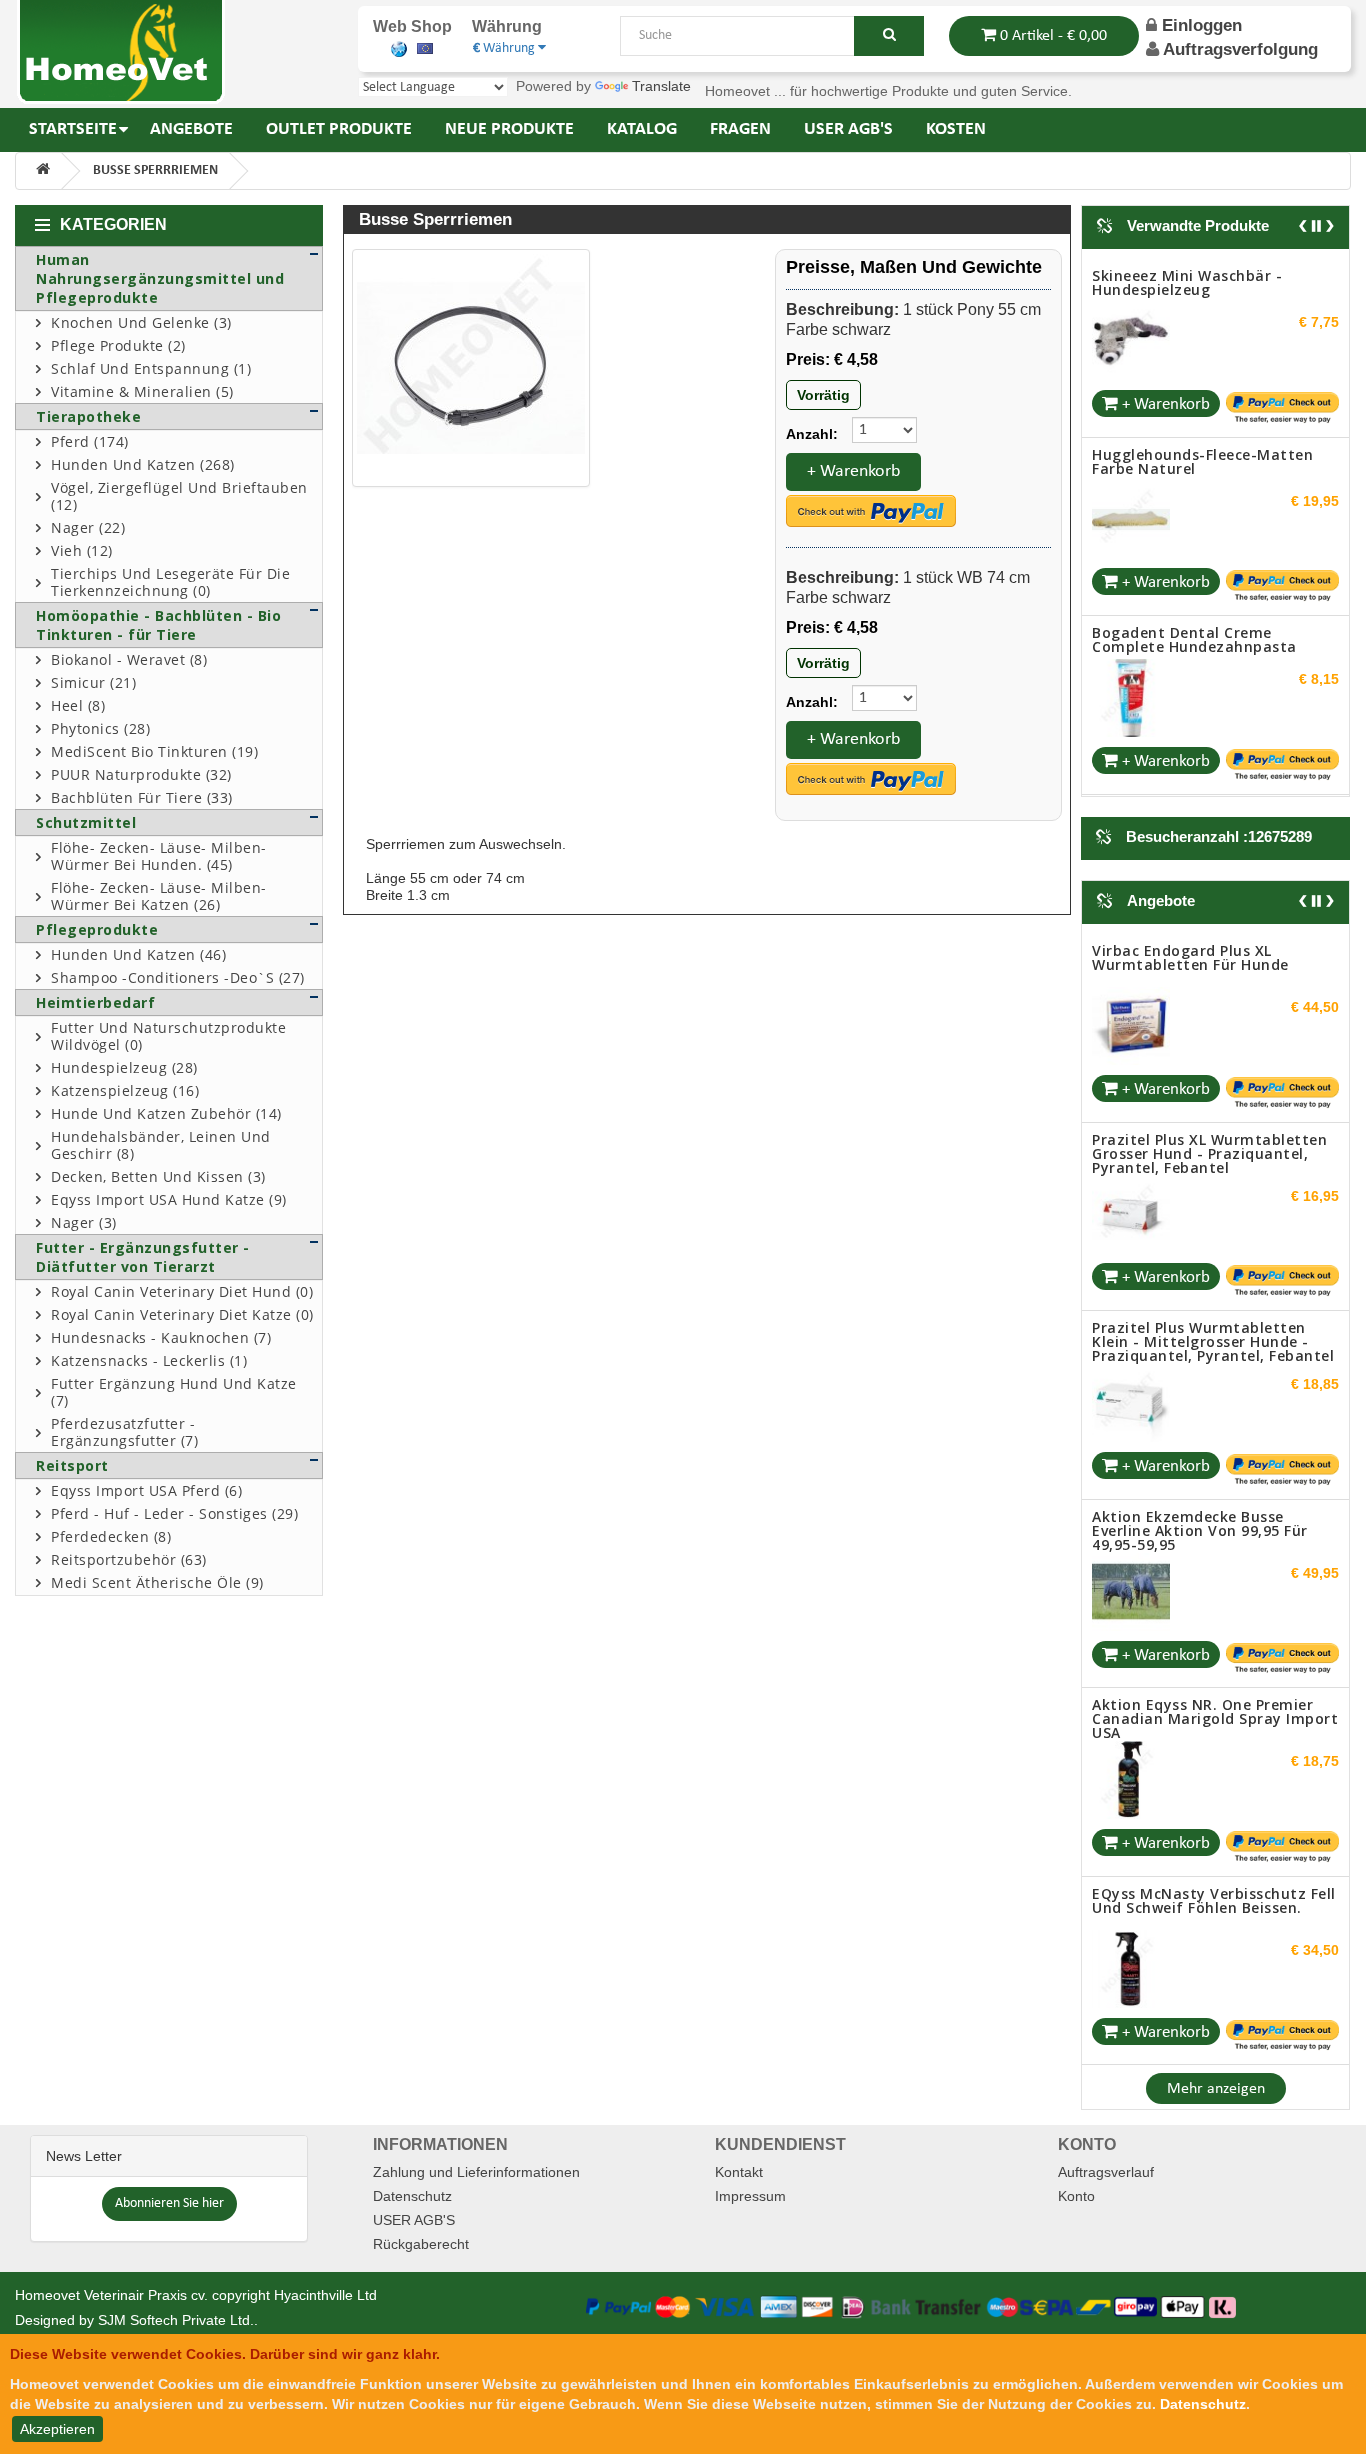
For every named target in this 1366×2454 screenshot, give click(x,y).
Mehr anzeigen (1216, 2089)
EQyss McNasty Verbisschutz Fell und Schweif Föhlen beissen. (1214, 1900)
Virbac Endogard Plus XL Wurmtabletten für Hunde (1190, 957)
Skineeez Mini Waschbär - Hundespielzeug (1187, 282)
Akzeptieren (57, 2429)
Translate (661, 86)
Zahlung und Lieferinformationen (476, 2172)
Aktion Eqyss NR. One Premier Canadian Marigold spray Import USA (1215, 1718)
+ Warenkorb (853, 471)
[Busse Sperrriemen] (471, 368)
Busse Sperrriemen (155, 170)
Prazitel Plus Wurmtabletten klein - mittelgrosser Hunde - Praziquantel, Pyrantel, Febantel (1213, 1341)
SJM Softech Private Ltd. (176, 2320)
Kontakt (739, 2172)
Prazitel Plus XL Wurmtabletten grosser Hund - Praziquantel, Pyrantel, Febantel (1209, 1153)
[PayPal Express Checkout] (871, 511)
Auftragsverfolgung (1240, 49)
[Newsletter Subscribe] (169, 2202)
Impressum (750, 2196)
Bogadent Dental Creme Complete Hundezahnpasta (1194, 639)
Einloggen (1199, 25)
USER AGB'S (414, 2220)
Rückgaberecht (421, 2244)
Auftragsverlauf (1106, 2172)
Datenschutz (412, 2196)
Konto (1076, 2196)
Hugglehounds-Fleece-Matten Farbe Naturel (1202, 461)
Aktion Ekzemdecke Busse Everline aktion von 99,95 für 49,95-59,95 (1200, 1530)
